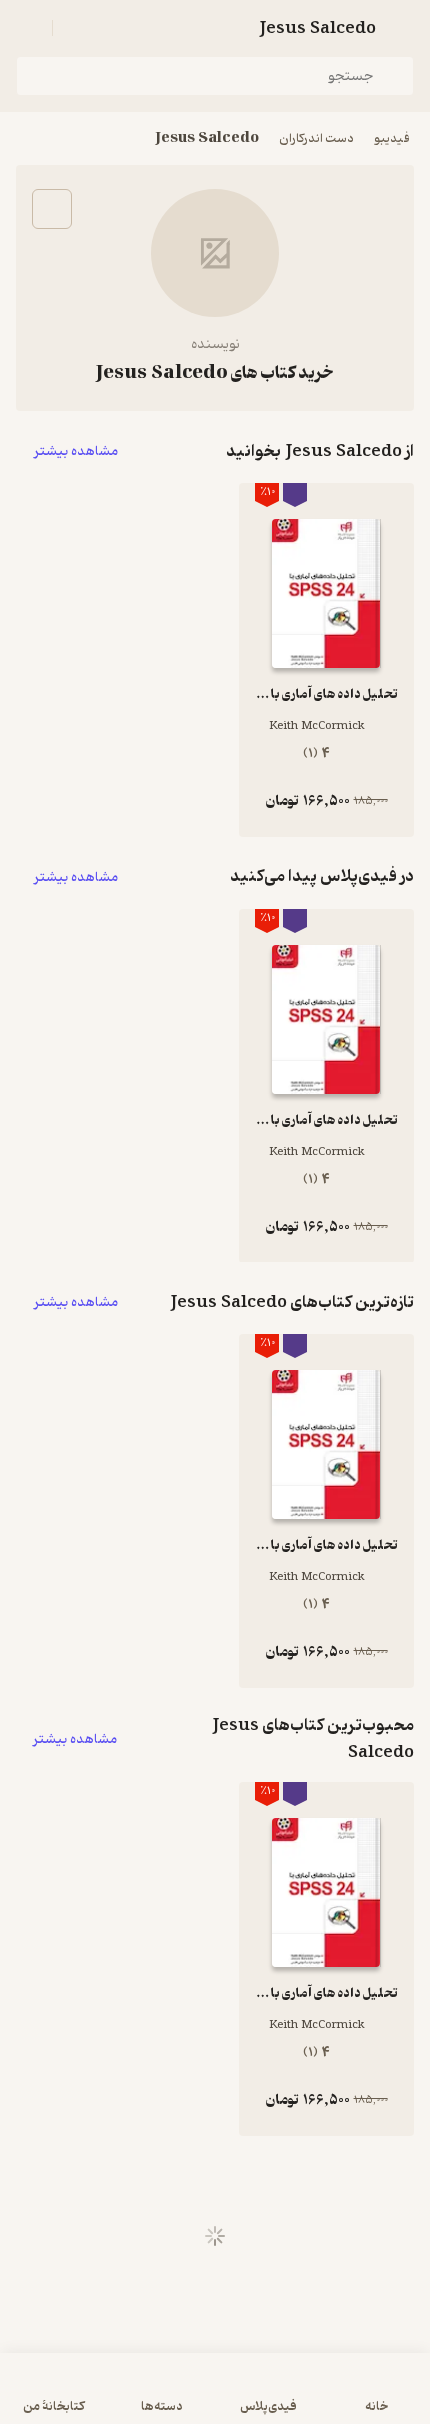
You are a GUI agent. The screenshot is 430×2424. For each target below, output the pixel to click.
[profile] (28, 28)
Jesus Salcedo (207, 138)
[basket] (77, 28)
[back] (402, 28)
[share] (52, 209)
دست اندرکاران (316, 138)
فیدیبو (392, 138)
